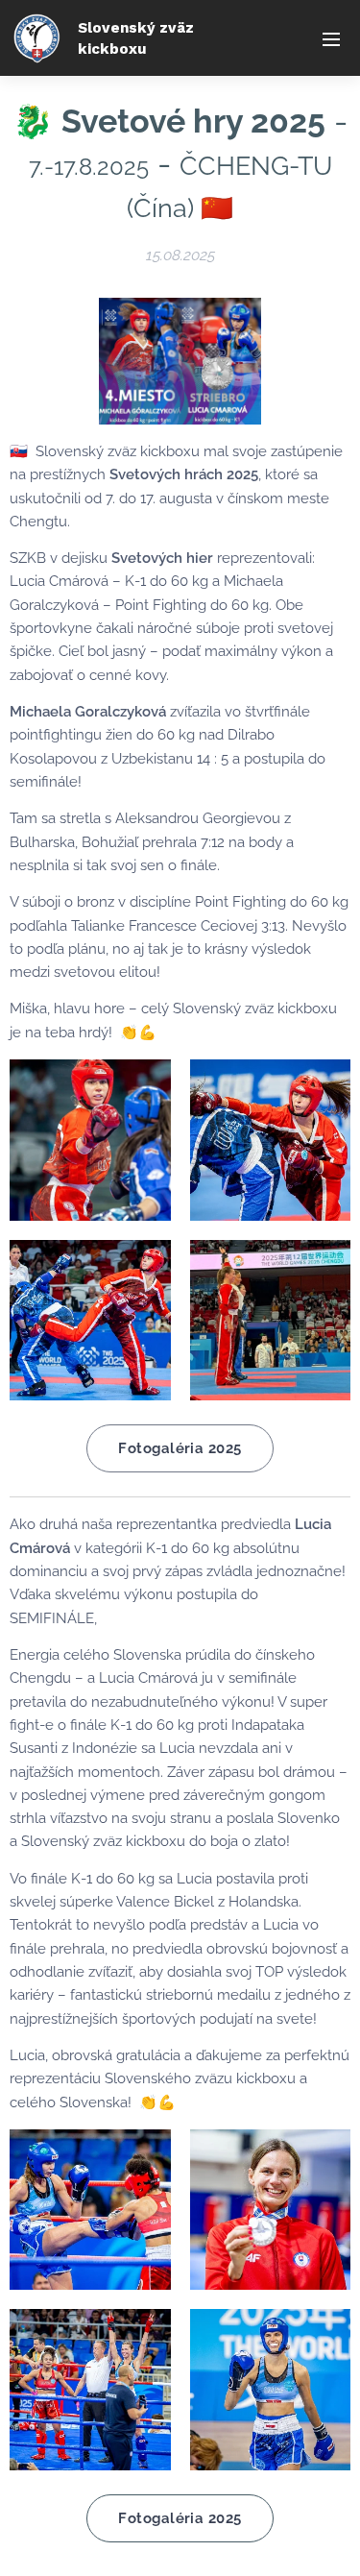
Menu (331, 38)
